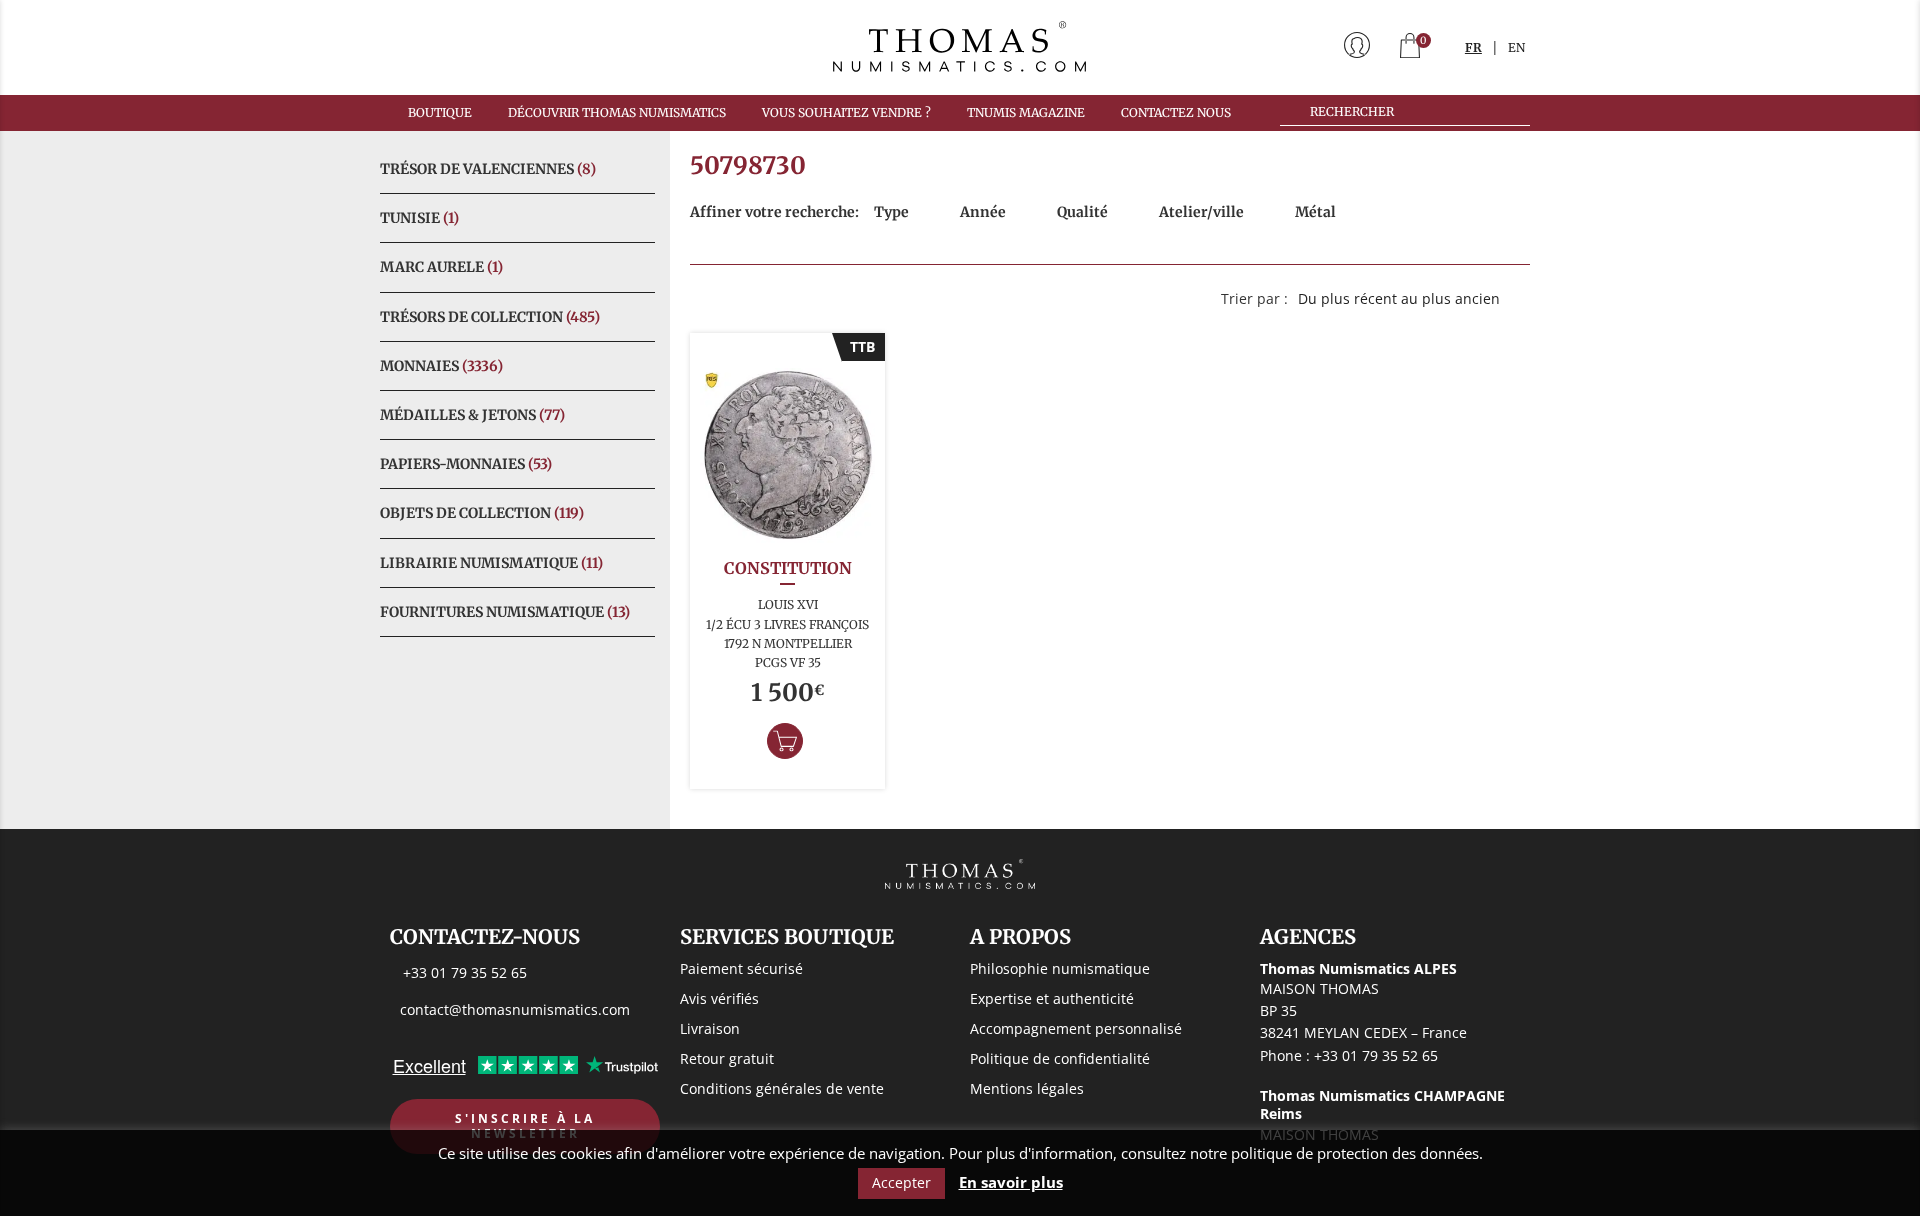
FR (1473, 47)
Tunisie (419, 218)
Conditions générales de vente (782, 1088)
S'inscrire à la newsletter (525, 1126)
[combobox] (1409, 299)
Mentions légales (1027, 1088)
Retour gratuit (727, 1058)
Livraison (710, 1028)
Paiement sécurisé (741, 968)
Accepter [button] (901, 1182)
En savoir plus (1011, 1182)
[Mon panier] (1410, 47)
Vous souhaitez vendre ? (846, 112)
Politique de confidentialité (1060, 1058)
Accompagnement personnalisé (1076, 1028)
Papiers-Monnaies (466, 464)
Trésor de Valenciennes (488, 169)
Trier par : (1254, 298)
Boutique (440, 112)
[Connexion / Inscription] (1357, 47)
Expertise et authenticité (1052, 998)
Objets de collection (482, 513)
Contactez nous (1176, 112)
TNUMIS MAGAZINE (1026, 112)
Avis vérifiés (719, 998)
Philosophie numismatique (1060, 968)
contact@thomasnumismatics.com (515, 1009)
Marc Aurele (441, 267)
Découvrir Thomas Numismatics (617, 112)
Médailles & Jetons (472, 415)
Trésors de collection (490, 317)
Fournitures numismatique (505, 612)
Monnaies (441, 366)
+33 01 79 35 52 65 (465, 972)
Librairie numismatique (491, 563)
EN (1516, 47)
